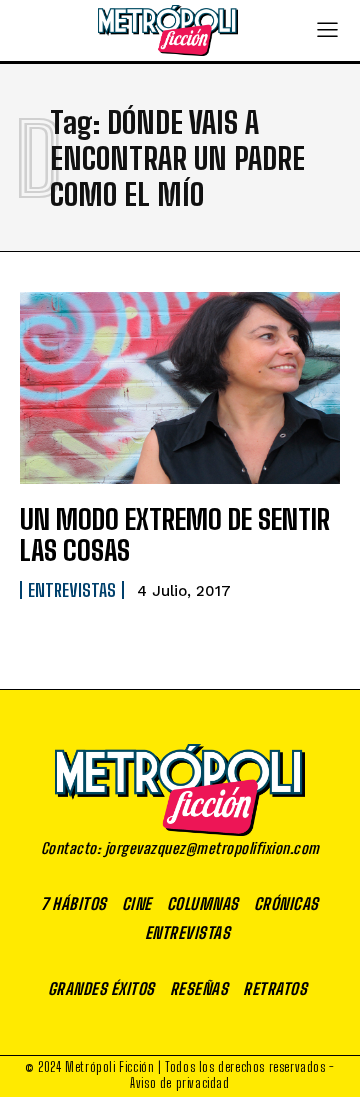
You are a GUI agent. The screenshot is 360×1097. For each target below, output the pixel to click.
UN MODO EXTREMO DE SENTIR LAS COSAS (175, 534)
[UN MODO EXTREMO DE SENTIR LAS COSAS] (180, 388)
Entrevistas (72, 590)
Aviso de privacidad (179, 1083)
